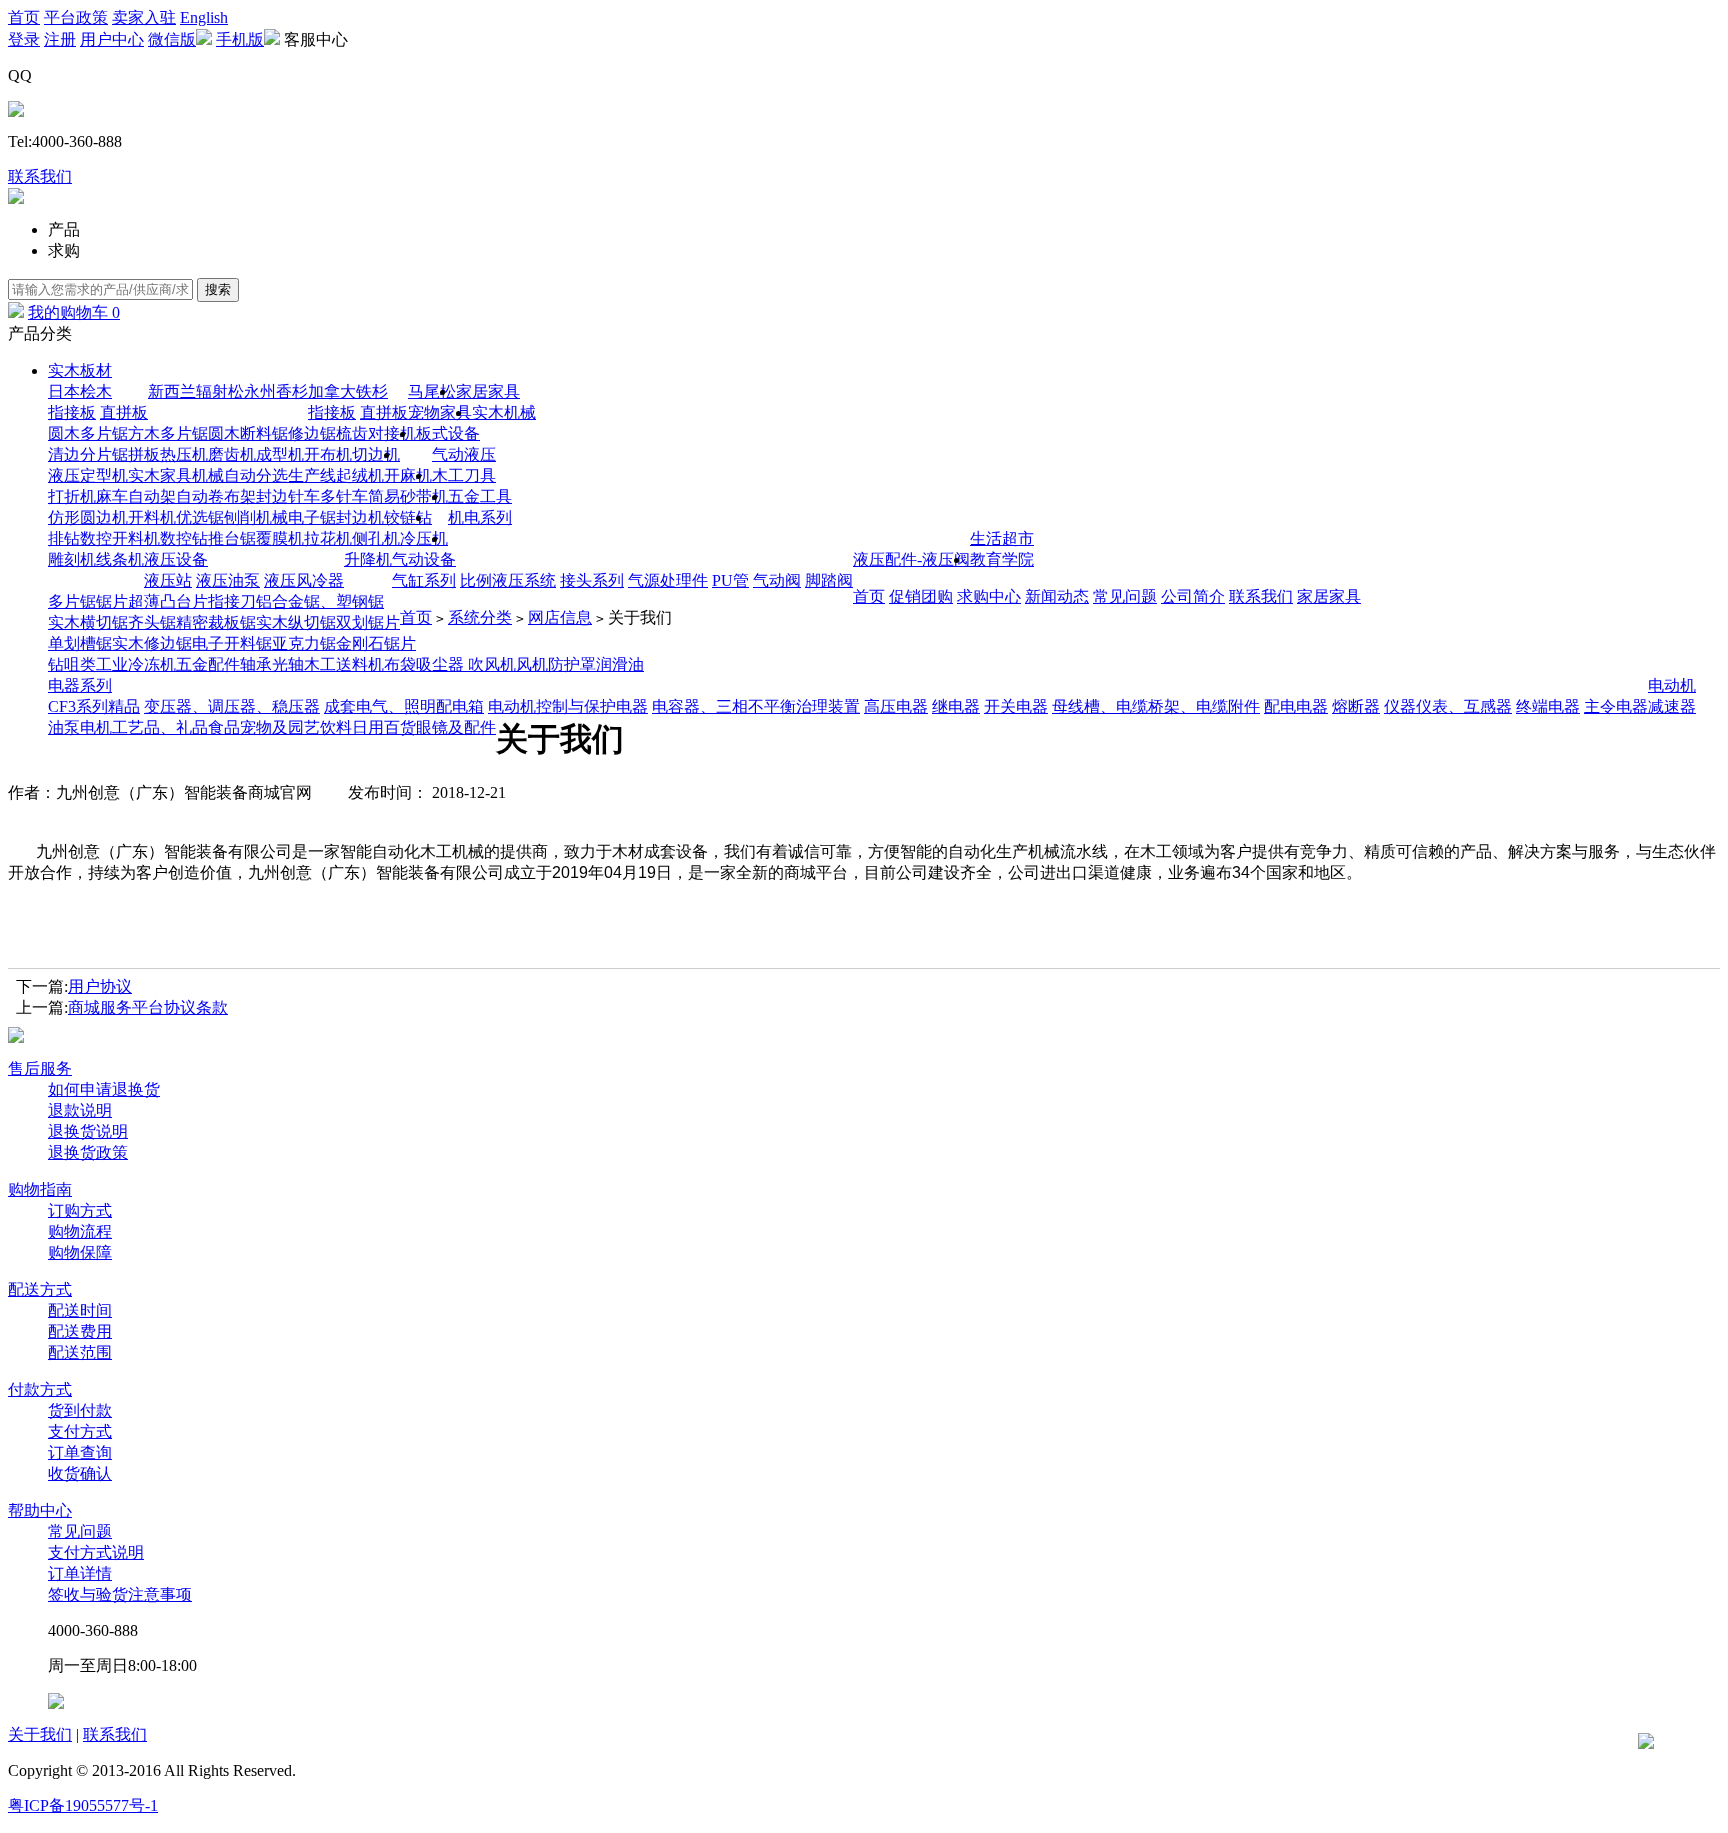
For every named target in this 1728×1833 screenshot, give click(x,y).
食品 (224, 727)
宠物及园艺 (280, 727)
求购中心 (989, 596)
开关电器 (1016, 706)
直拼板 (124, 412)
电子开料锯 (232, 643)
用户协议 (100, 986)
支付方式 (80, 1431)
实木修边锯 (152, 643)
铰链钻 (408, 517)
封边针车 (288, 496)
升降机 (368, 559)
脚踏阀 (829, 580)
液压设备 (176, 559)
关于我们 (40, 1734)
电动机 (1672, 685)
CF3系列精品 (94, 706)
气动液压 (464, 454)
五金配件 (208, 664)
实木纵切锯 (296, 622)
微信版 (172, 39)
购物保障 (80, 1252)
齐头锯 (152, 622)
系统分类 (480, 617)
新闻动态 (1057, 596)
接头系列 (592, 580)
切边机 (376, 454)
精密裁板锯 (216, 622)
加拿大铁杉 (348, 391)
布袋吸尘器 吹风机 (450, 664)
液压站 (168, 580)
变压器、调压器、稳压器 (232, 706)
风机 (532, 664)
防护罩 (572, 664)
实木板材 (80, 370)
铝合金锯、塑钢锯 (320, 601)
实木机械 (504, 412)
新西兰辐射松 (196, 391)
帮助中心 (40, 1510)
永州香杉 (276, 391)
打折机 (72, 496)
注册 (60, 39)
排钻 (64, 538)
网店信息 (560, 617)
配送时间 (80, 1310)
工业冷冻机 (136, 664)
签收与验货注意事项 (120, 1594)
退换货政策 (88, 1152)
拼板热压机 (168, 454)
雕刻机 (72, 559)
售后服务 (40, 1068)
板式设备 (448, 433)
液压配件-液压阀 (911, 559)
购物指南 (40, 1189)
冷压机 (424, 538)
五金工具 (480, 496)
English (204, 17)
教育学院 (1002, 559)
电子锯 (312, 517)
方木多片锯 (168, 433)
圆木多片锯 (88, 433)
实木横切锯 (88, 622)
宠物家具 (440, 412)
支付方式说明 (96, 1552)
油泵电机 (80, 727)
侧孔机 (376, 538)
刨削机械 (256, 517)
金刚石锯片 (376, 643)
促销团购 (921, 596)
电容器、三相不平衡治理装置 (756, 706)
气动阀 (777, 580)
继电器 (956, 706)
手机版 (240, 39)
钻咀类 (72, 664)
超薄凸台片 (168, 601)
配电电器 (1296, 706)
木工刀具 (464, 475)
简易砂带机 (408, 496)
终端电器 (1548, 706)
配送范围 (80, 1352)
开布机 (328, 454)
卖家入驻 (144, 17)
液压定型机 (88, 475)
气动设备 (424, 559)
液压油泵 (228, 580)
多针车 (344, 496)
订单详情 (80, 1573)
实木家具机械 (176, 475)
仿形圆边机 (88, 517)
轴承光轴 (272, 664)
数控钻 (184, 538)
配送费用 (80, 1331)
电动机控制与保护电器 (568, 706)
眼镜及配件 (456, 727)
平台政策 (76, 17)
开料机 (152, 517)
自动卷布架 (216, 496)
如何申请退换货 (104, 1089)
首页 (24, 17)
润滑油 (620, 664)
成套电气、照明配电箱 (404, 706)
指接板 (72, 412)
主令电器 (1616, 706)
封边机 (360, 517)
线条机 (120, 559)
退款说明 (80, 1110)
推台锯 (232, 538)
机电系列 (480, 517)
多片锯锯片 (88, 601)
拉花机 (328, 538)
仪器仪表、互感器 (1448, 706)
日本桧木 (80, 391)
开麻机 (408, 475)
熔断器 (1356, 706)
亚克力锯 (304, 643)
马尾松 (432, 391)
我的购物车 (74, 312)
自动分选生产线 (280, 475)
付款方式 (40, 1389)
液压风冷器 (304, 580)
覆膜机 (280, 538)
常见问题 (1125, 596)
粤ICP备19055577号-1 (83, 1805)
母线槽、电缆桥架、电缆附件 (1156, 706)
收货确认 (80, 1473)
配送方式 (40, 1289)
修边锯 (312, 433)
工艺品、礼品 (160, 727)
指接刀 (232, 601)
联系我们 (40, 176)
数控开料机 (120, 538)
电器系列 (80, 685)
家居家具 (488, 391)
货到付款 (80, 1410)
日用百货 (384, 727)
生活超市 (1002, 538)
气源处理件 (668, 580)
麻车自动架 (136, 496)
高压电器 (896, 706)
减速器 (1672, 706)
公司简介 (1193, 596)
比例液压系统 (508, 580)
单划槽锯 (80, 643)
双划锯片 (368, 622)
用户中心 (112, 39)
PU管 (730, 580)
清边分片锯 (88, 454)
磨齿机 (232, 454)
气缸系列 (424, 580)
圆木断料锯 (248, 433)
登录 (24, 39)
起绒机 (360, 475)
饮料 (336, 727)
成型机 (280, 454)
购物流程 (80, 1231)
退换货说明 (88, 1131)
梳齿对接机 (376, 433)
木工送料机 (344, 664)
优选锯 (200, 517)
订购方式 (80, 1210)
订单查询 (80, 1452)
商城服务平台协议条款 (148, 1007)
